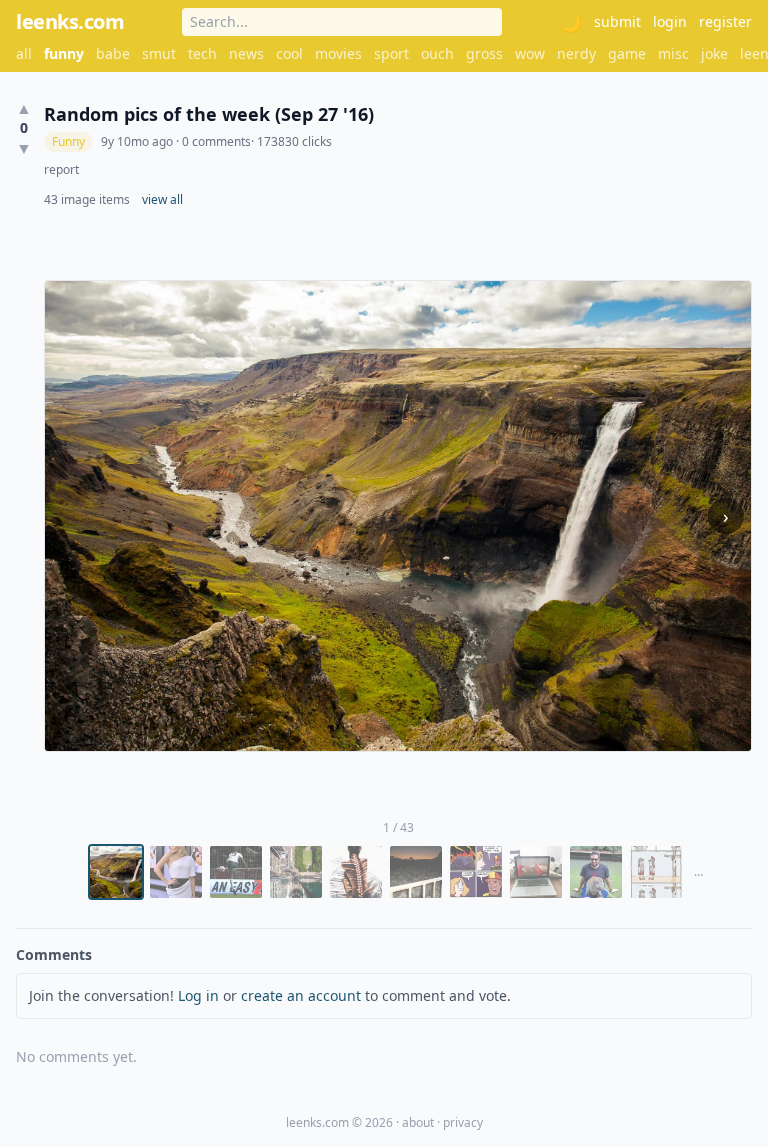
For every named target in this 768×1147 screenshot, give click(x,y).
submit (617, 21)
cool (289, 53)
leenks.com (70, 21)
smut (159, 53)
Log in (198, 995)
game (627, 53)
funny (64, 53)
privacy (463, 1122)
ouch (437, 53)
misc (673, 53)
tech (202, 53)
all (24, 53)
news (246, 53)
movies (338, 53)
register (725, 21)
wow (530, 53)
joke (714, 53)
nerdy (576, 53)
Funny (68, 141)
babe (113, 53)
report (61, 170)
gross (484, 53)
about (418, 1122)
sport (391, 53)
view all (162, 200)
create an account (301, 995)
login (670, 21)
